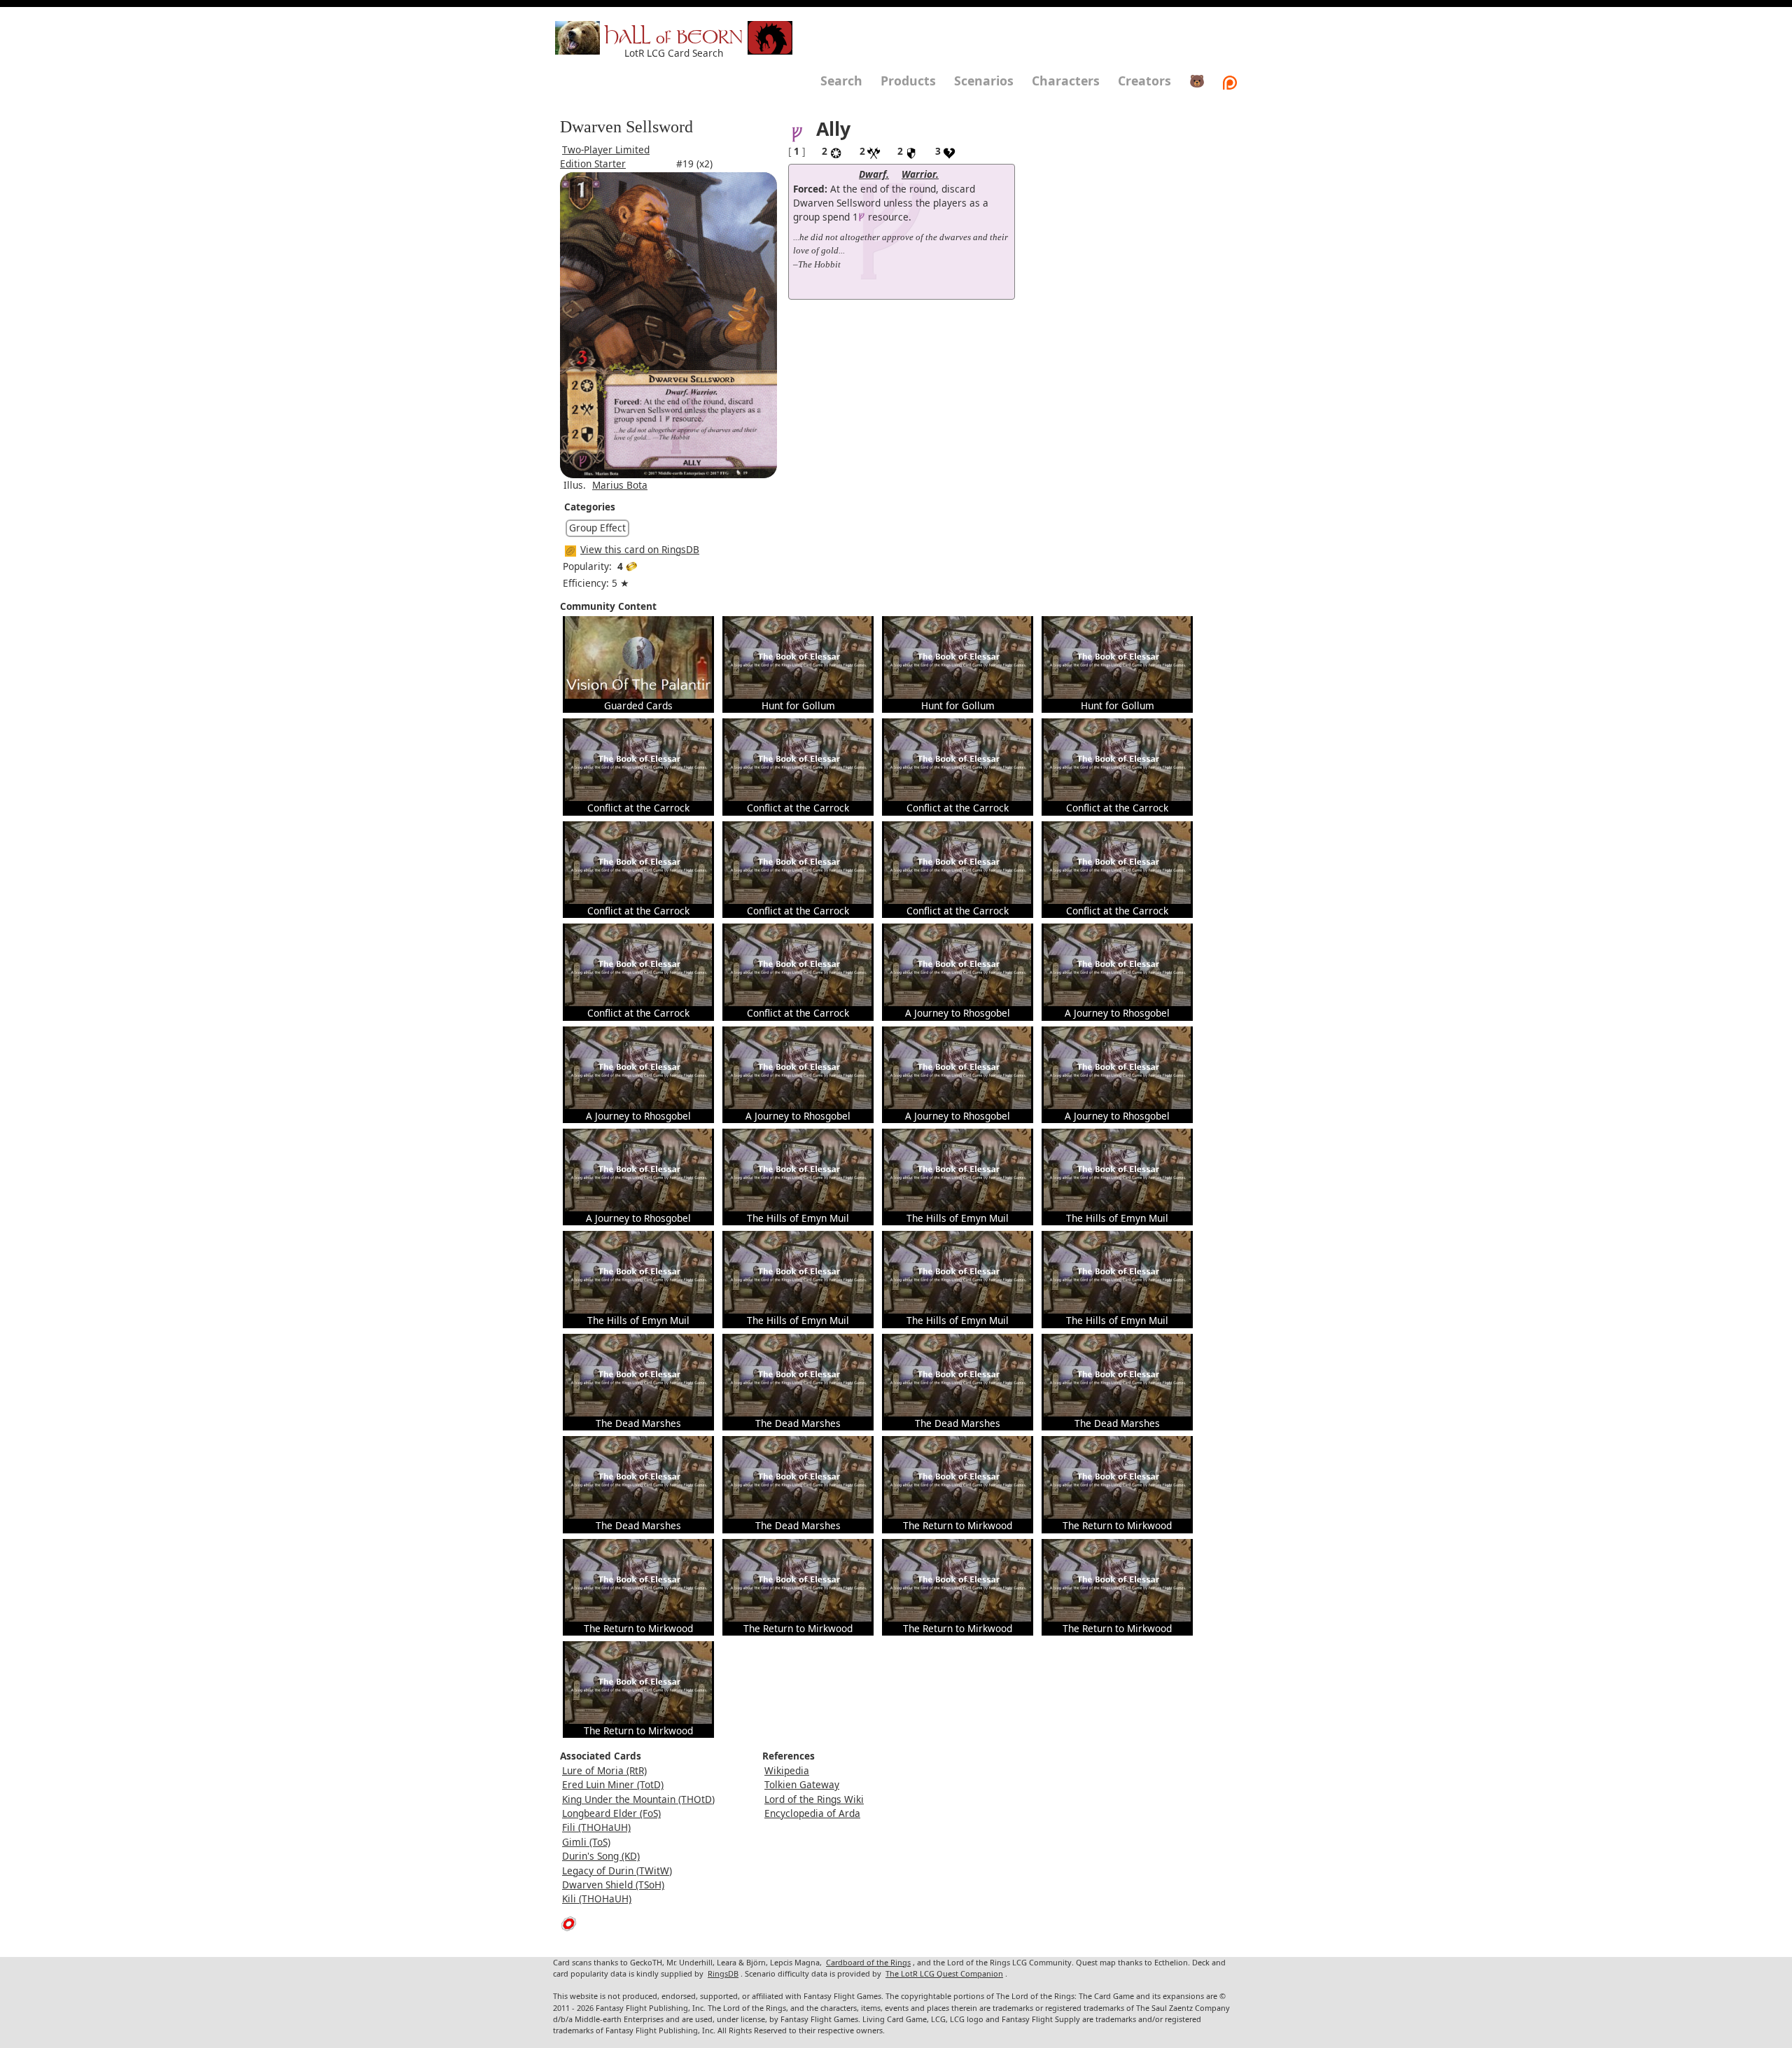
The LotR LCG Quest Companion (944, 1973)
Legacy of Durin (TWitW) (617, 1871)
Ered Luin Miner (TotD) (613, 1784)
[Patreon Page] (1230, 81)
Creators (1144, 81)
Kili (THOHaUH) (597, 1899)
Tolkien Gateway (802, 1784)
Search (841, 81)
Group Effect (597, 528)
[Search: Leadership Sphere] (862, 217)
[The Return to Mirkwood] (958, 1476)
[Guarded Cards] (638, 656)
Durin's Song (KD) (601, 1856)
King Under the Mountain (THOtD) (638, 1799)
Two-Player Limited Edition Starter (605, 156)
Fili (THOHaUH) (596, 1827)
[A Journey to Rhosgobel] (958, 964)
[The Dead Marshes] (638, 1373)
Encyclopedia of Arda (812, 1813)
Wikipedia (787, 1770)
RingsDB (723, 1973)
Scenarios (984, 81)
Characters (1066, 81)
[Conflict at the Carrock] (638, 759)
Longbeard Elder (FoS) (611, 1813)
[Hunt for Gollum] (798, 656)
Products (908, 81)
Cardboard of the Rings (868, 1962)
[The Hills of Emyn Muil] (798, 1169)
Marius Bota (620, 485)
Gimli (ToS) (586, 1842)
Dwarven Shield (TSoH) (613, 1885)
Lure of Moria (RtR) (604, 1770)
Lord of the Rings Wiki (814, 1799)
